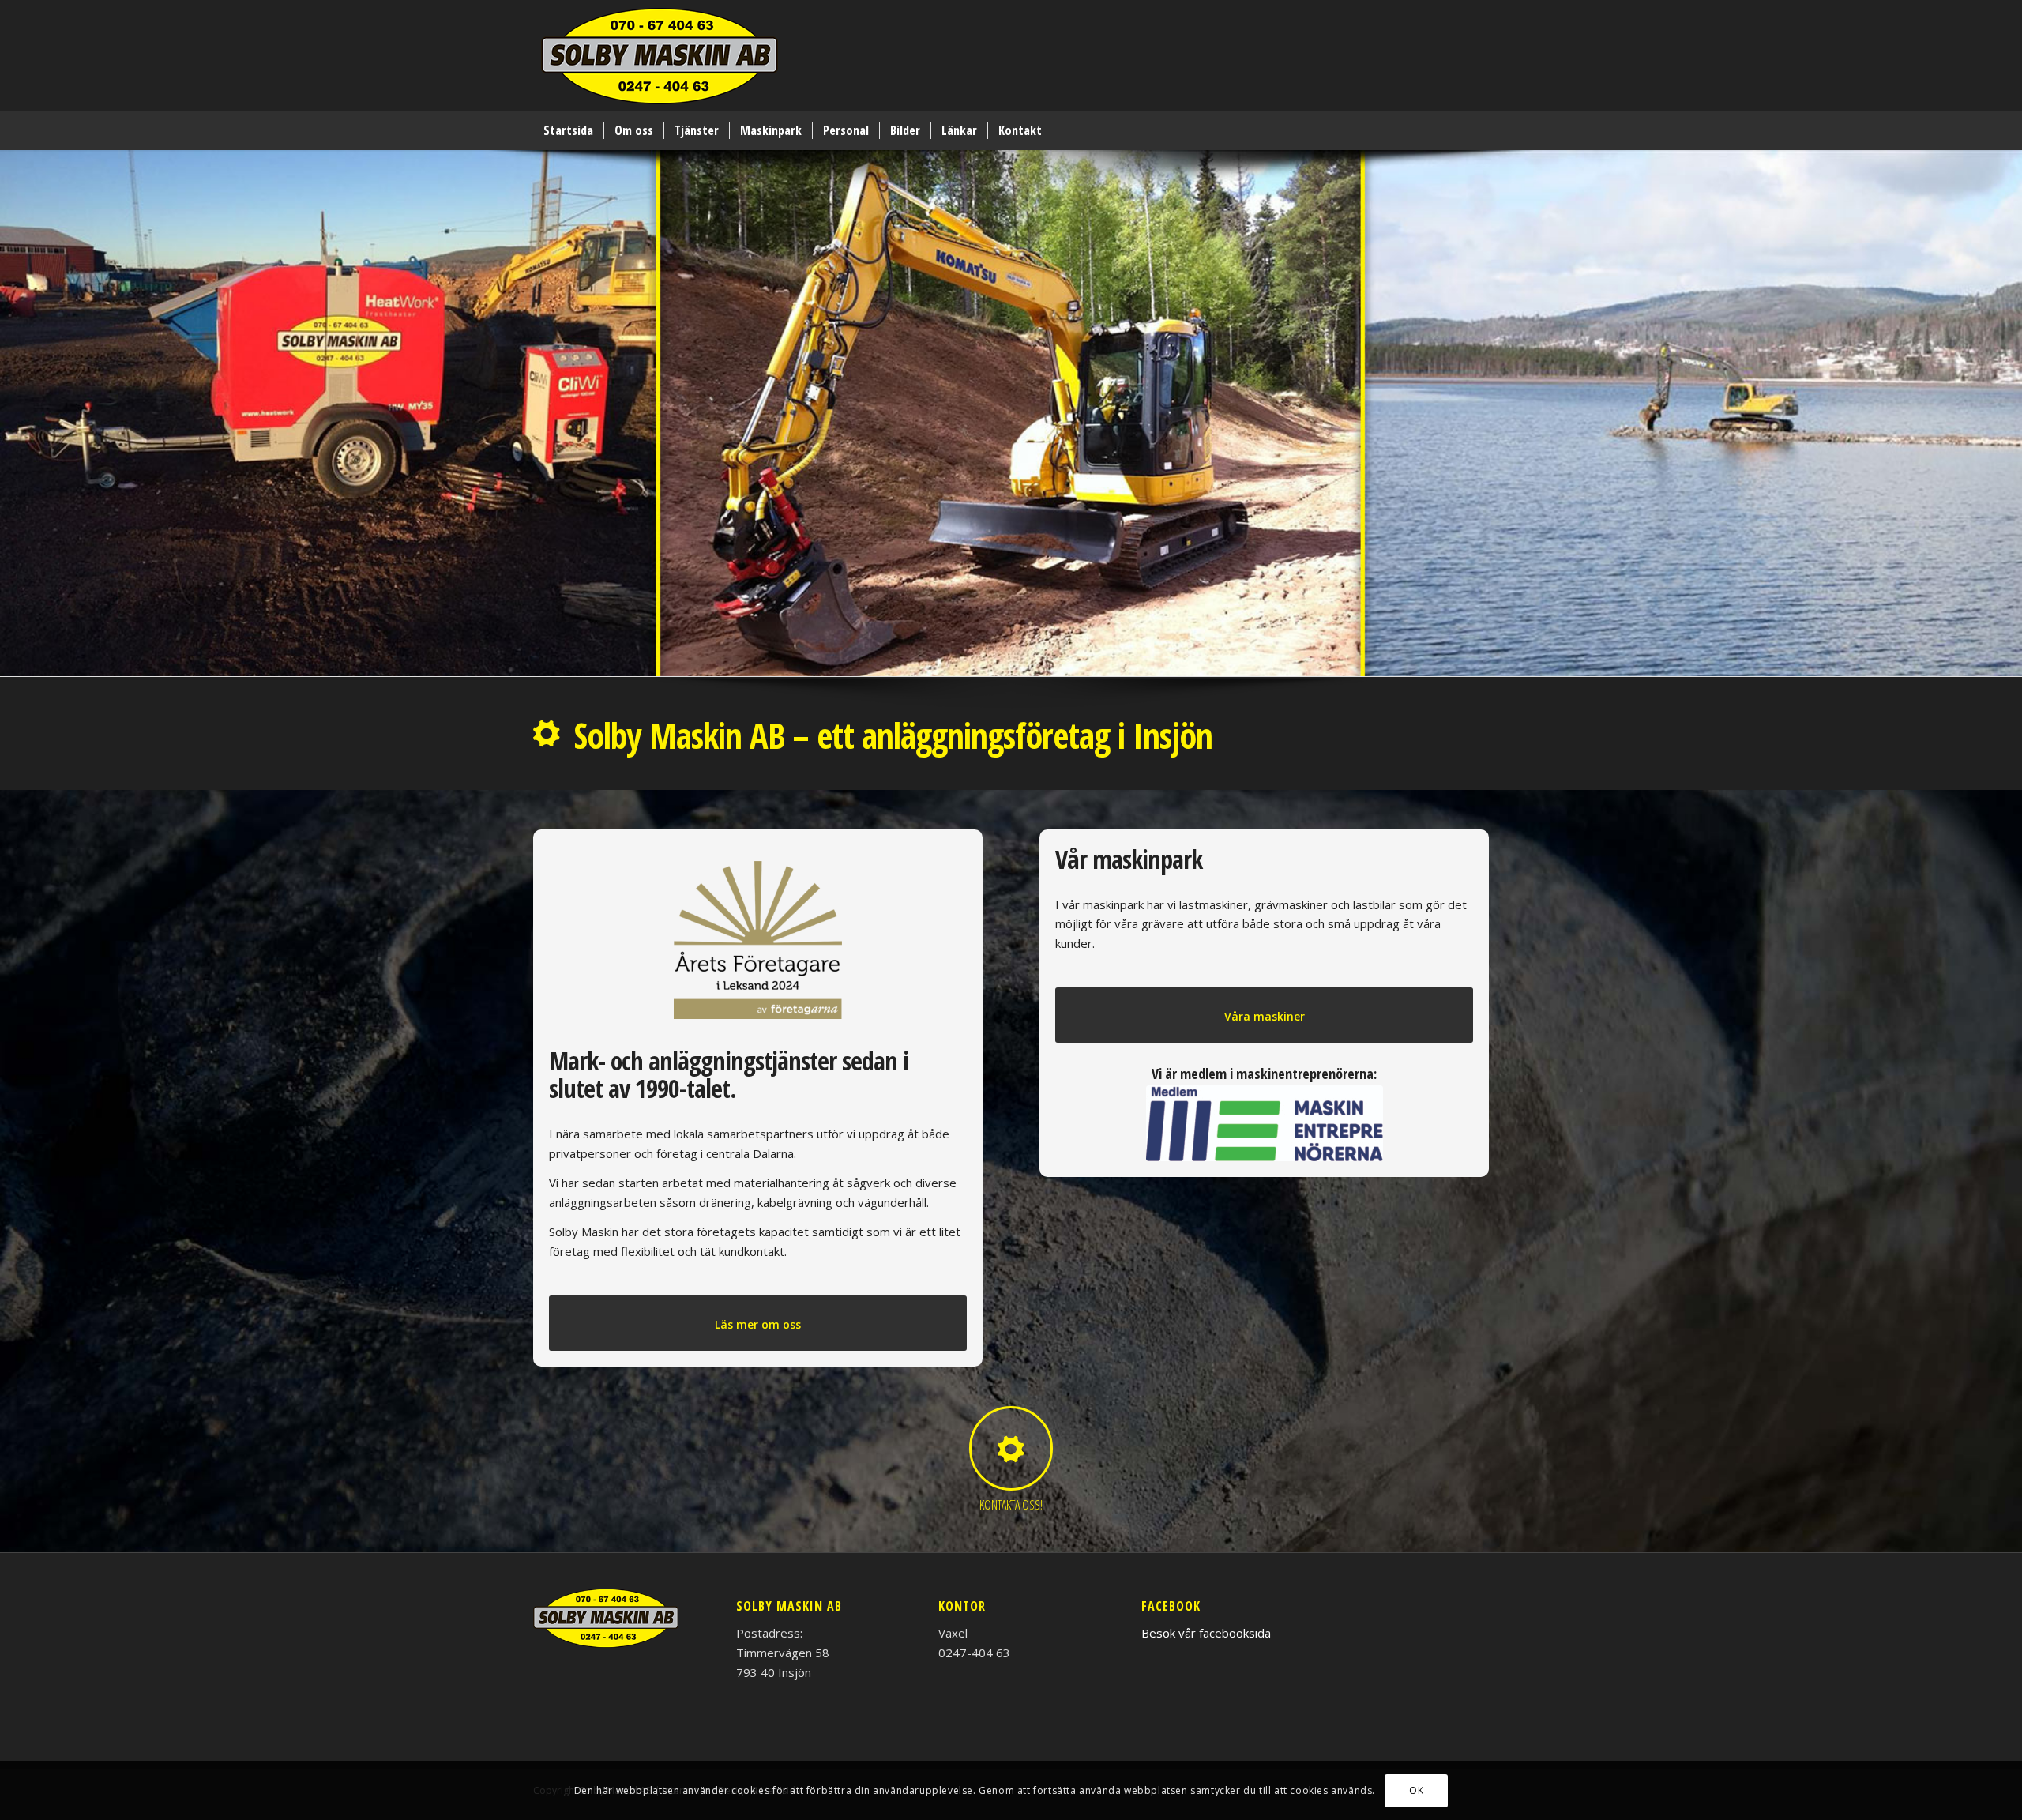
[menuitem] (568, 130)
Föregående (14, 397)
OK (1416, 1790)
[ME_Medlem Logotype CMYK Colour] (1265, 1123)
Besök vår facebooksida (1206, 1633)
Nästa (2008, 397)
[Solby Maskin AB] (660, 59)
